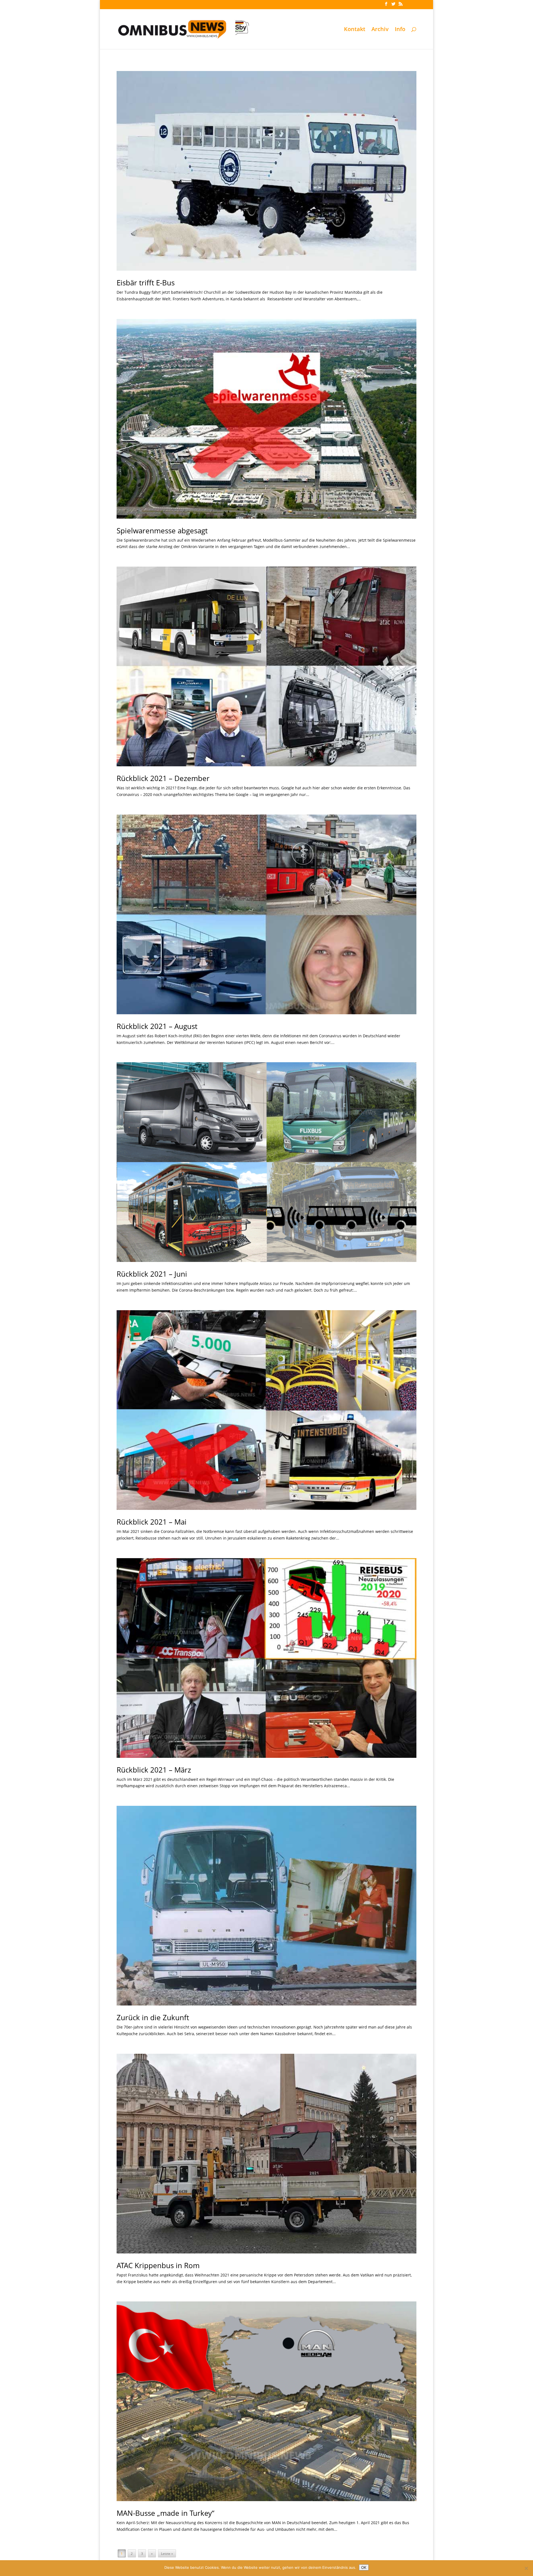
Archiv (380, 30)
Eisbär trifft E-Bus (146, 283)
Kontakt (355, 30)
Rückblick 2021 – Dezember (163, 778)
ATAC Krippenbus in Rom (158, 2265)
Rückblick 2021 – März (154, 1770)
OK (364, 2567)
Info (400, 30)
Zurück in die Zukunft (153, 2017)
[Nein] (526, 2568)
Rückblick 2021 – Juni (152, 1274)
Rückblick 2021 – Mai (152, 1522)
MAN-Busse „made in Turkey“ (165, 2513)
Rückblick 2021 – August (157, 1026)
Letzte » (167, 2554)
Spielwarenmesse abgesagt (162, 531)
